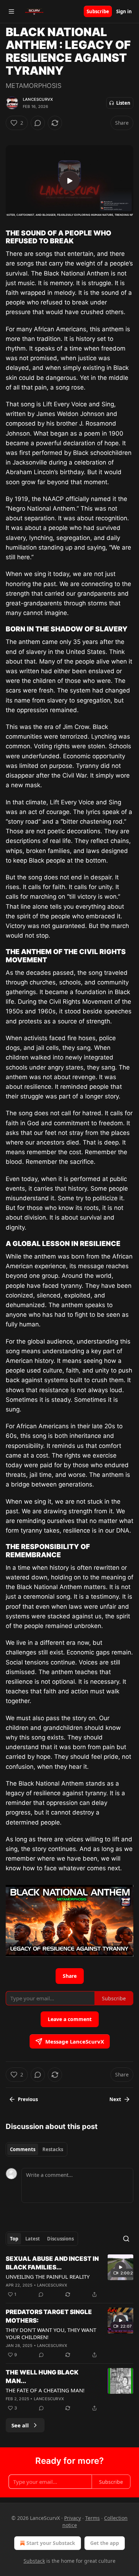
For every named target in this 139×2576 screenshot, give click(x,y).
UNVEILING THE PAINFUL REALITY (48, 2277)
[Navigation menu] (11, 11)
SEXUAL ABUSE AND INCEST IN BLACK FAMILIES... (52, 2263)
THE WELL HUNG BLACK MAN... (42, 2377)
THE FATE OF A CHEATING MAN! (45, 2390)
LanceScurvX (38, 99)
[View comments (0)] (38, 123)
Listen (123, 103)
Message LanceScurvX (75, 2041)
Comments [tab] (23, 2149)
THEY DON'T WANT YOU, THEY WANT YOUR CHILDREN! (51, 2333)
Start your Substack (51, 2543)
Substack (34, 2561)
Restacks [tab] (53, 2149)
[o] (69, 181)
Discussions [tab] (60, 2239)
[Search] (126, 2239)
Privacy (73, 2518)
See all (20, 2425)
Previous (28, 2099)
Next (115, 2099)
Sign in (124, 11)
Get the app (105, 2543)
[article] (69, 2277)
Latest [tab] (33, 2239)
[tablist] (37, 2149)
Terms (92, 2518)
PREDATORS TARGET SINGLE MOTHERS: (49, 2316)
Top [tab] (14, 2239)
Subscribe (98, 11)
